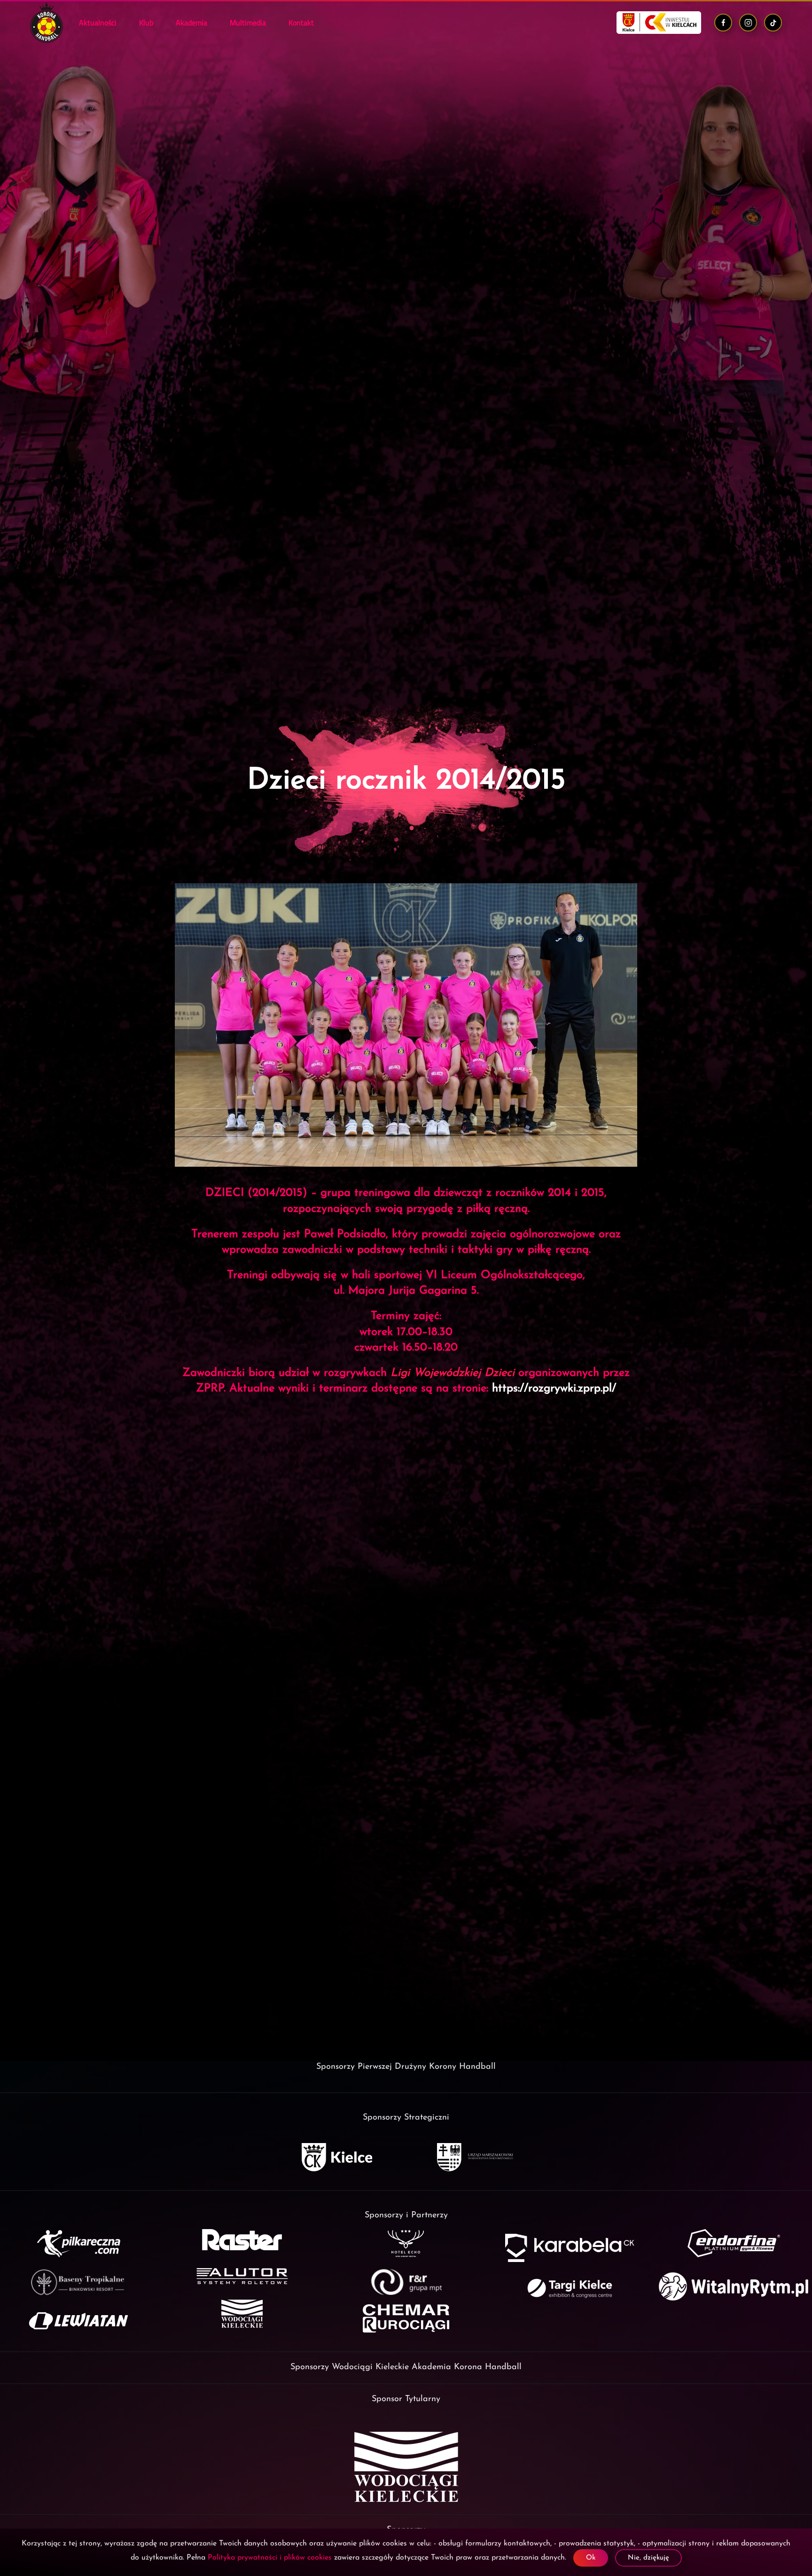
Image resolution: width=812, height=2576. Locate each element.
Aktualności (98, 23)
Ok (591, 2558)
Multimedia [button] (248, 23)
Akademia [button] (191, 23)
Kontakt (301, 23)
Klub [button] (146, 23)
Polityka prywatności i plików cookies (270, 2558)
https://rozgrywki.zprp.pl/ (554, 1389)
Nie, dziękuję (648, 2558)
